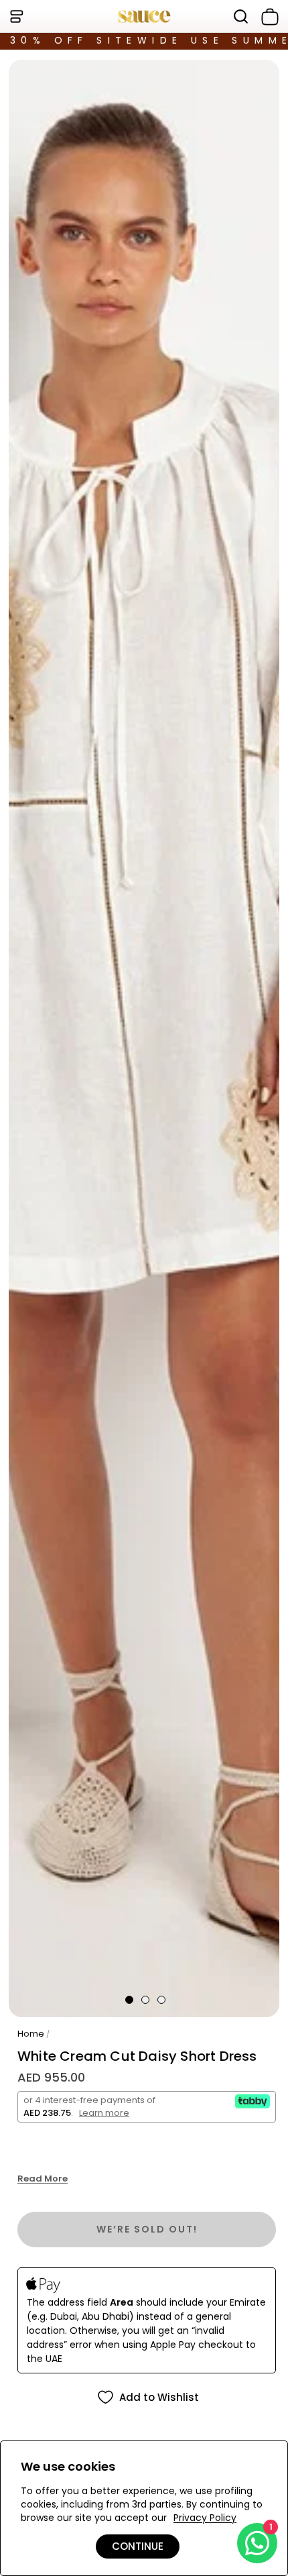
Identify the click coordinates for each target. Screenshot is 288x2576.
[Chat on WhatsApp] (257, 2543)
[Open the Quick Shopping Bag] (267, 17)
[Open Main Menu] (16, 16)
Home (31, 2034)
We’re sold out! (147, 2229)
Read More (43, 2179)
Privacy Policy (205, 2518)
